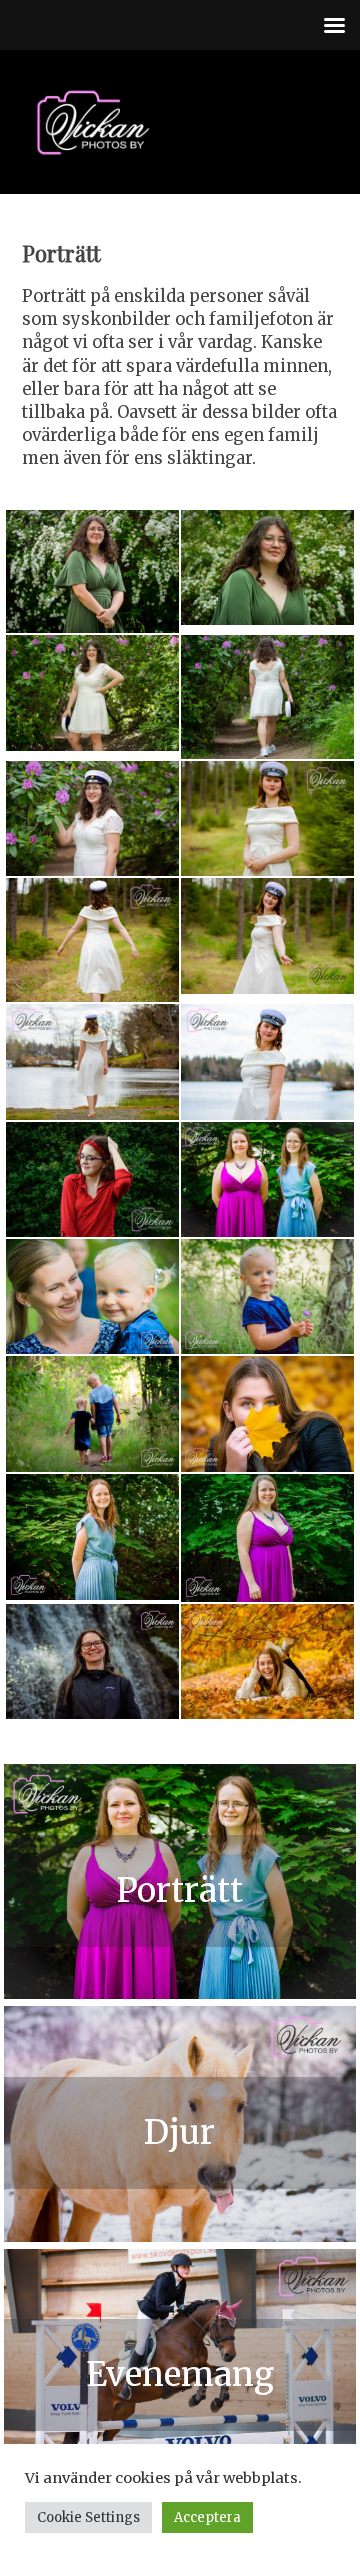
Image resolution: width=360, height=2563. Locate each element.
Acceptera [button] (207, 2517)
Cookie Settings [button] (88, 2517)
